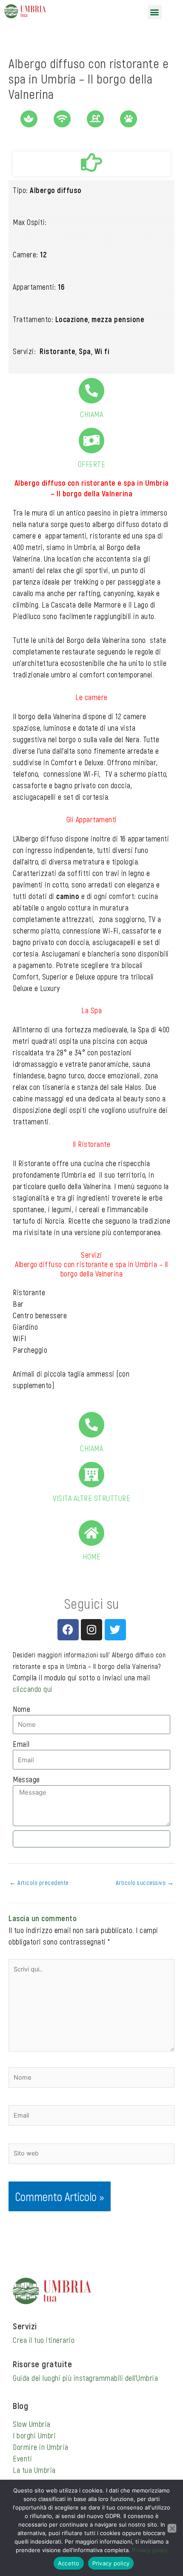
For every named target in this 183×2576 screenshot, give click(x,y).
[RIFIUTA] (172, 2528)
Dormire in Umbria (41, 2447)
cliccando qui (33, 1689)
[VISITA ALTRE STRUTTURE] (91, 1475)
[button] (155, 12)
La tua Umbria (34, 2470)
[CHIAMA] (91, 391)
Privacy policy (150, 2550)
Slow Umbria (32, 2424)
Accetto (69, 2563)
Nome (21, 1709)
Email (21, 1744)
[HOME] (91, 1533)
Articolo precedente (39, 1882)
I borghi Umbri (34, 2435)
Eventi (22, 2458)
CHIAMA (91, 414)
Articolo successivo (145, 1882)
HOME (91, 1556)
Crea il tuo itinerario (44, 2340)
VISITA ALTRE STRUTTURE (91, 1498)
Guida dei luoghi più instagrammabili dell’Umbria (85, 2378)
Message (26, 1779)
